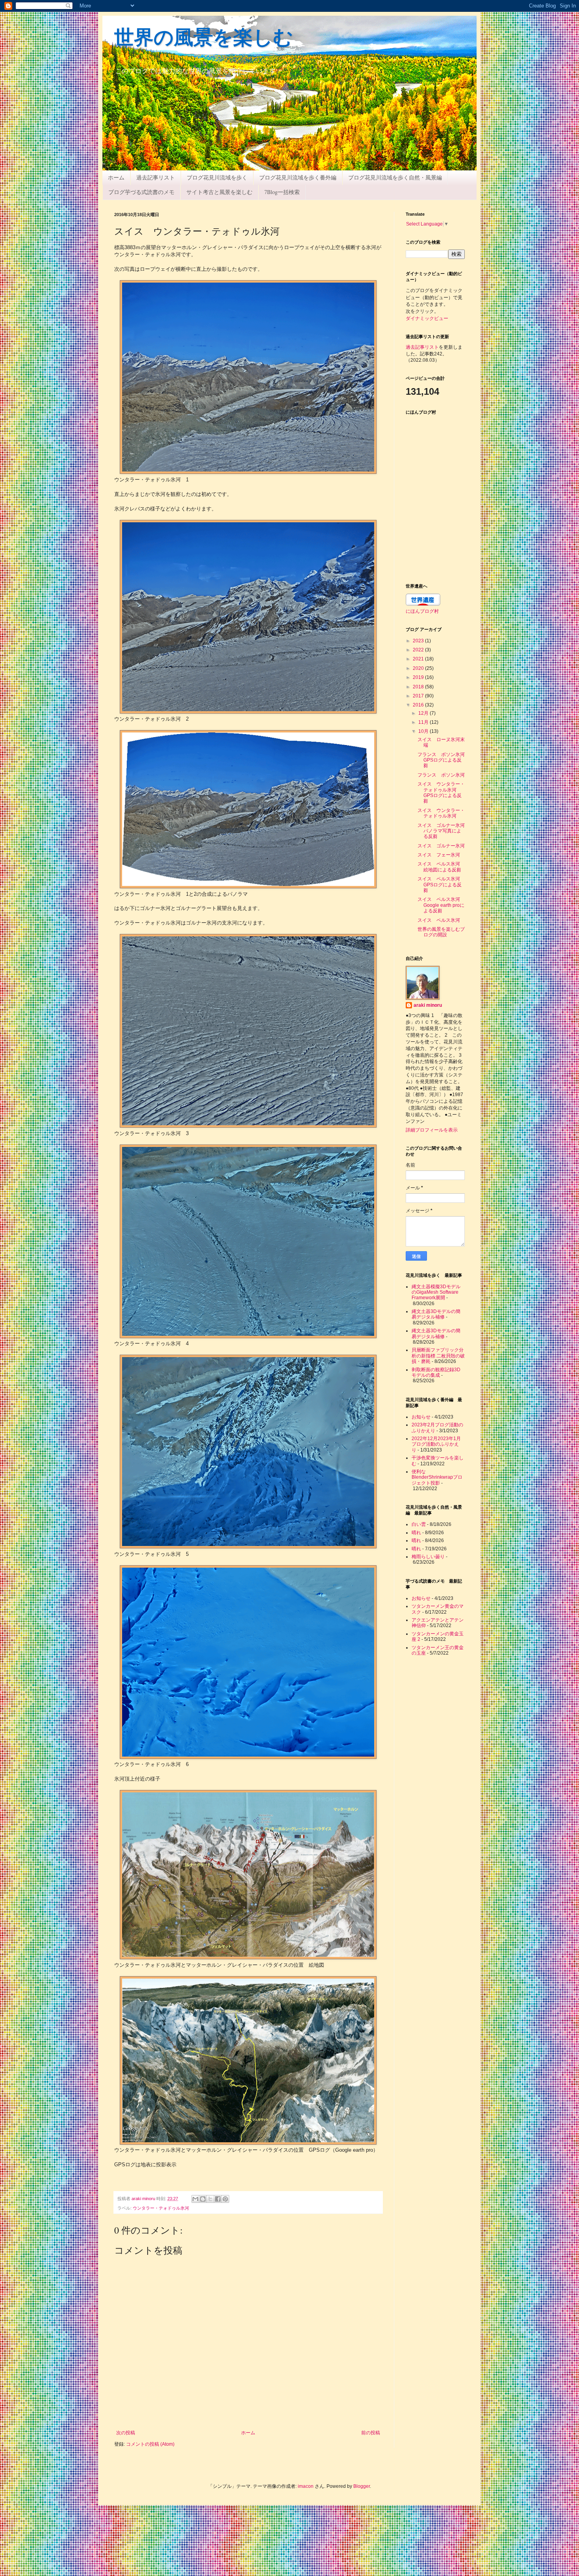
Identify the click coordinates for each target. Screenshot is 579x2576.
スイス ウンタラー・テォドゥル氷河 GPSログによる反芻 (441, 792)
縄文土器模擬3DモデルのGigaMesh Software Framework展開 (436, 1292)
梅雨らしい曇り (428, 1557)
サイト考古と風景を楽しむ (219, 192)
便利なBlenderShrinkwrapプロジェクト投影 (437, 1477)
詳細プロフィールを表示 (432, 1130)
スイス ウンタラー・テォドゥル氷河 (441, 813)
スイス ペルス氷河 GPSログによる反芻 (441, 885)
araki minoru (428, 1005)
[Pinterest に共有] (225, 2199)
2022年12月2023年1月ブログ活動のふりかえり (436, 1444)
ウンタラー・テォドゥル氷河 (161, 2208)
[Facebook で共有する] (218, 2199)
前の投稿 (371, 2433)
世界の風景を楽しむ (204, 39)
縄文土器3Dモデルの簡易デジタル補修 (436, 1314)
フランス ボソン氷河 (441, 775)
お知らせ (421, 1417)
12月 (424, 713)
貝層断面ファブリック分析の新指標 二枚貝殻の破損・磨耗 (438, 1356)
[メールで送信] (195, 2199)
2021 (419, 659)
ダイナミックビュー (427, 318)
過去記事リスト (156, 177)
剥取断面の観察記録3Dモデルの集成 (436, 1372)
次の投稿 (126, 2433)
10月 (424, 731)
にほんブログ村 (422, 611)
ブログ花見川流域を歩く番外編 (298, 177)
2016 (419, 705)
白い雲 (419, 1524)
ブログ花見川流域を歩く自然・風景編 (395, 177)
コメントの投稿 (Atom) (150, 2444)
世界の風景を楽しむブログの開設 (441, 932)
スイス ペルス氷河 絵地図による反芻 (441, 867)
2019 (419, 677)
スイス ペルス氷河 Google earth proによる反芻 (441, 905)
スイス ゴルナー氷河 (441, 846)
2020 (419, 668)
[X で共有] (210, 2199)
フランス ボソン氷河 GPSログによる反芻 (444, 760)
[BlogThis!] (203, 2199)
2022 (419, 650)
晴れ (416, 1533)
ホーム (116, 177)
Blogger (362, 2486)
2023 (419, 641)
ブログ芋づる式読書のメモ (141, 192)
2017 (419, 696)
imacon (306, 2486)
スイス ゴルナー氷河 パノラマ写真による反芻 (444, 831)
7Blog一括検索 (282, 192)
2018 (419, 687)
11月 (424, 722)
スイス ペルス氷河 (439, 920)
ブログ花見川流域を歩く (217, 177)
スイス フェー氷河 (439, 855)
